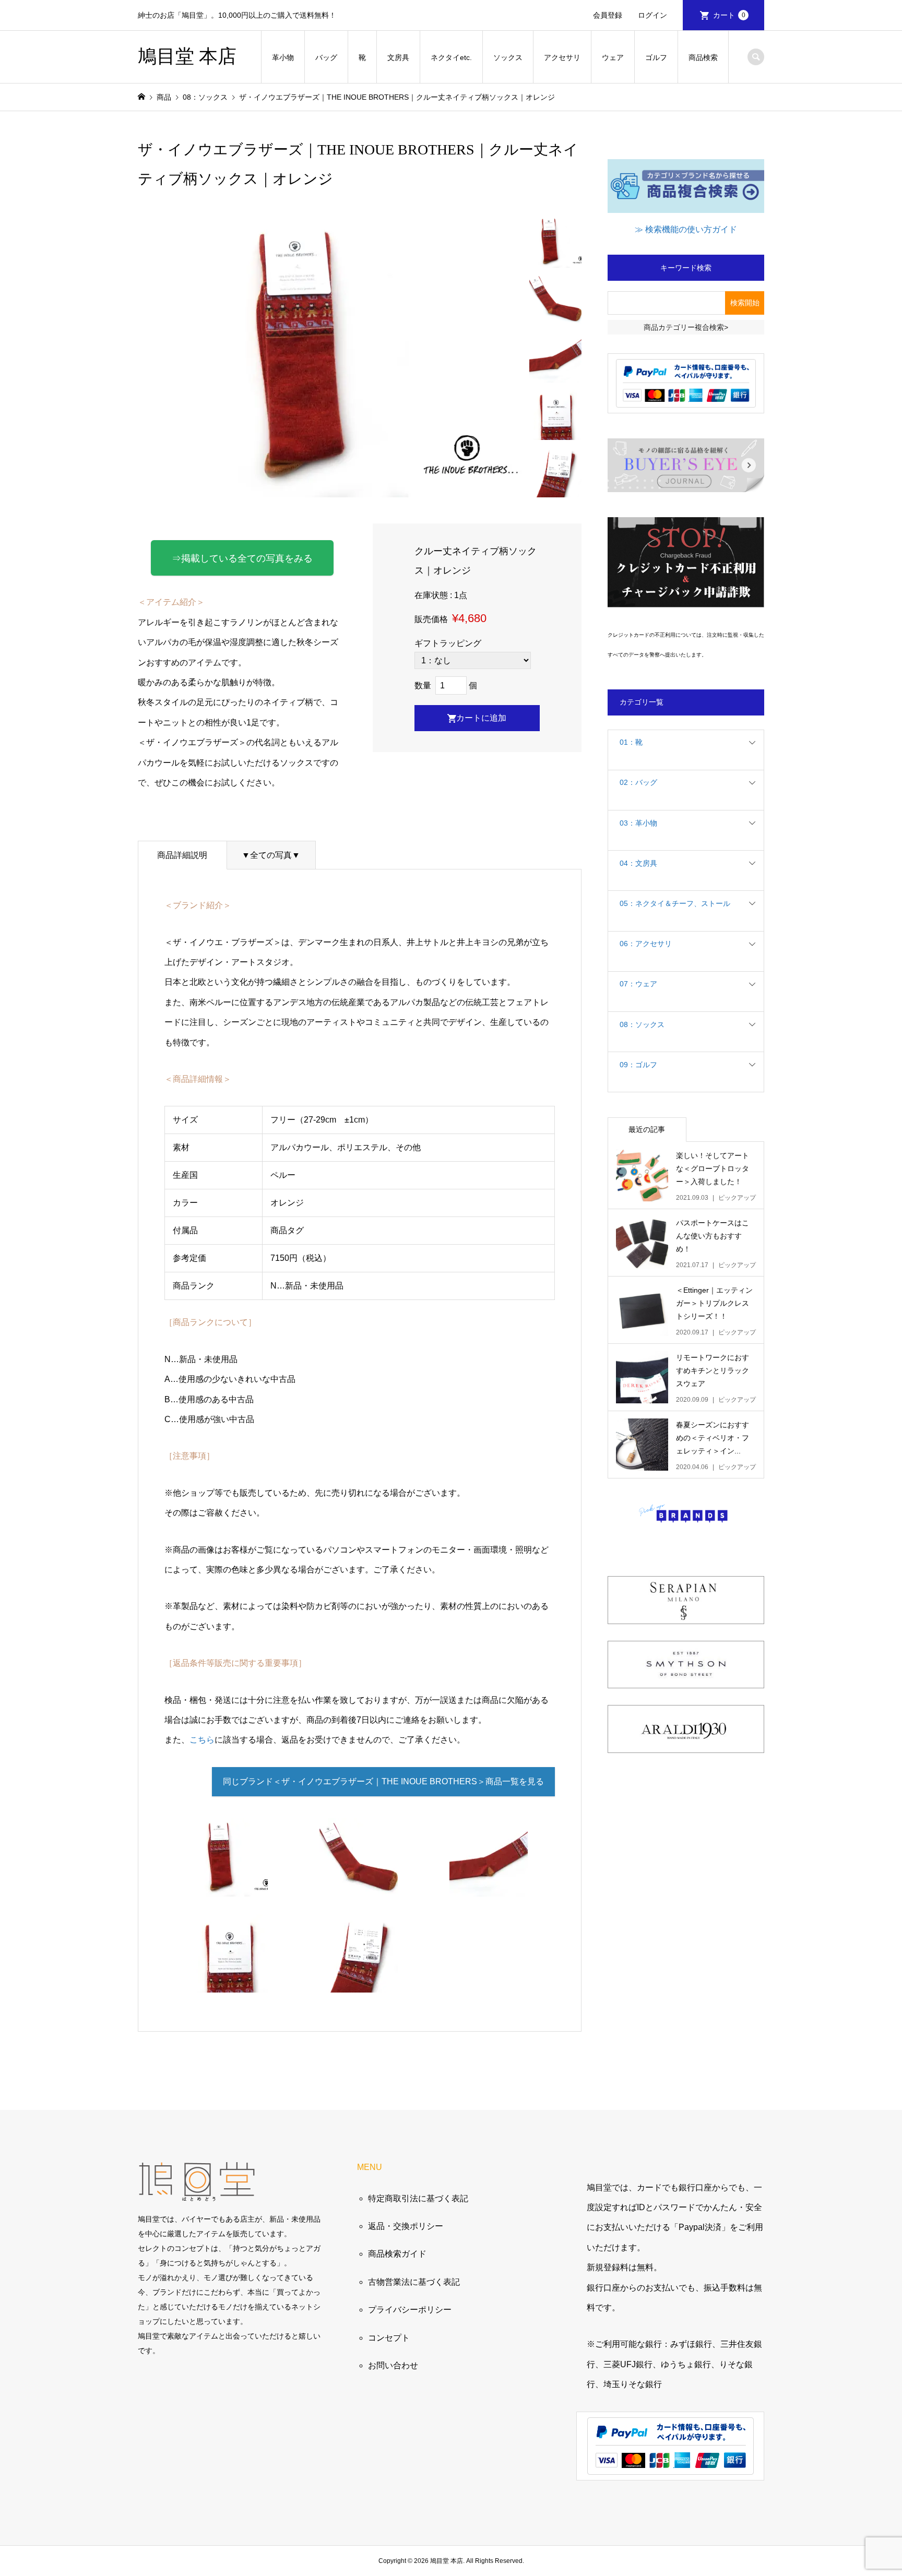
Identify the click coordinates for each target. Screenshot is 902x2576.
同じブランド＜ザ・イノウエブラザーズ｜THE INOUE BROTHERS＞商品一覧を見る (383, 1781)
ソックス (508, 57)
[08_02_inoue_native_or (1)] (229, 1886)
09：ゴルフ (638, 1065)
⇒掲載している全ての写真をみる (242, 558)
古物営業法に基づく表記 (414, 2282)
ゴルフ (656, 57)
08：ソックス (642, 1024)
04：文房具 (638, 863)
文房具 (398, 57)
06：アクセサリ (646, 944)
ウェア (613, 57)
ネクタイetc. (451, 57)
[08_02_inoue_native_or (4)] (229, 1982)
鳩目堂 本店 (187, 56)
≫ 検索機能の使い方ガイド (686, 229)
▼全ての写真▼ (271, 855)
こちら (202, 1740)
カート (729, 15)
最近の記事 (647, 1129)
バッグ (326, 57)
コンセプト (389, 2338)
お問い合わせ (393, 2365)
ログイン (652, 15)
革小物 (283, 57)
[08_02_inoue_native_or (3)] (489, 1886)
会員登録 (608, 15)
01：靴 (631, 742)
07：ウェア (638, 984)
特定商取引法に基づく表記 (418, 2198)
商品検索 (703, 57)
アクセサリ (562, 57)
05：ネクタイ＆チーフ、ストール (675, 903)
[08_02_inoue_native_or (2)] (359, 1886)
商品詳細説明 (182, 855)
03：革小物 (638, 823)
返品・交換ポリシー (406, 2226)
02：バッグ (638, 782)
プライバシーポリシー (410, 2310)
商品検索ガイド (397, 2254)
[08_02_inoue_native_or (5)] (359, 1982)
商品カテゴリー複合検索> (686, 327)
